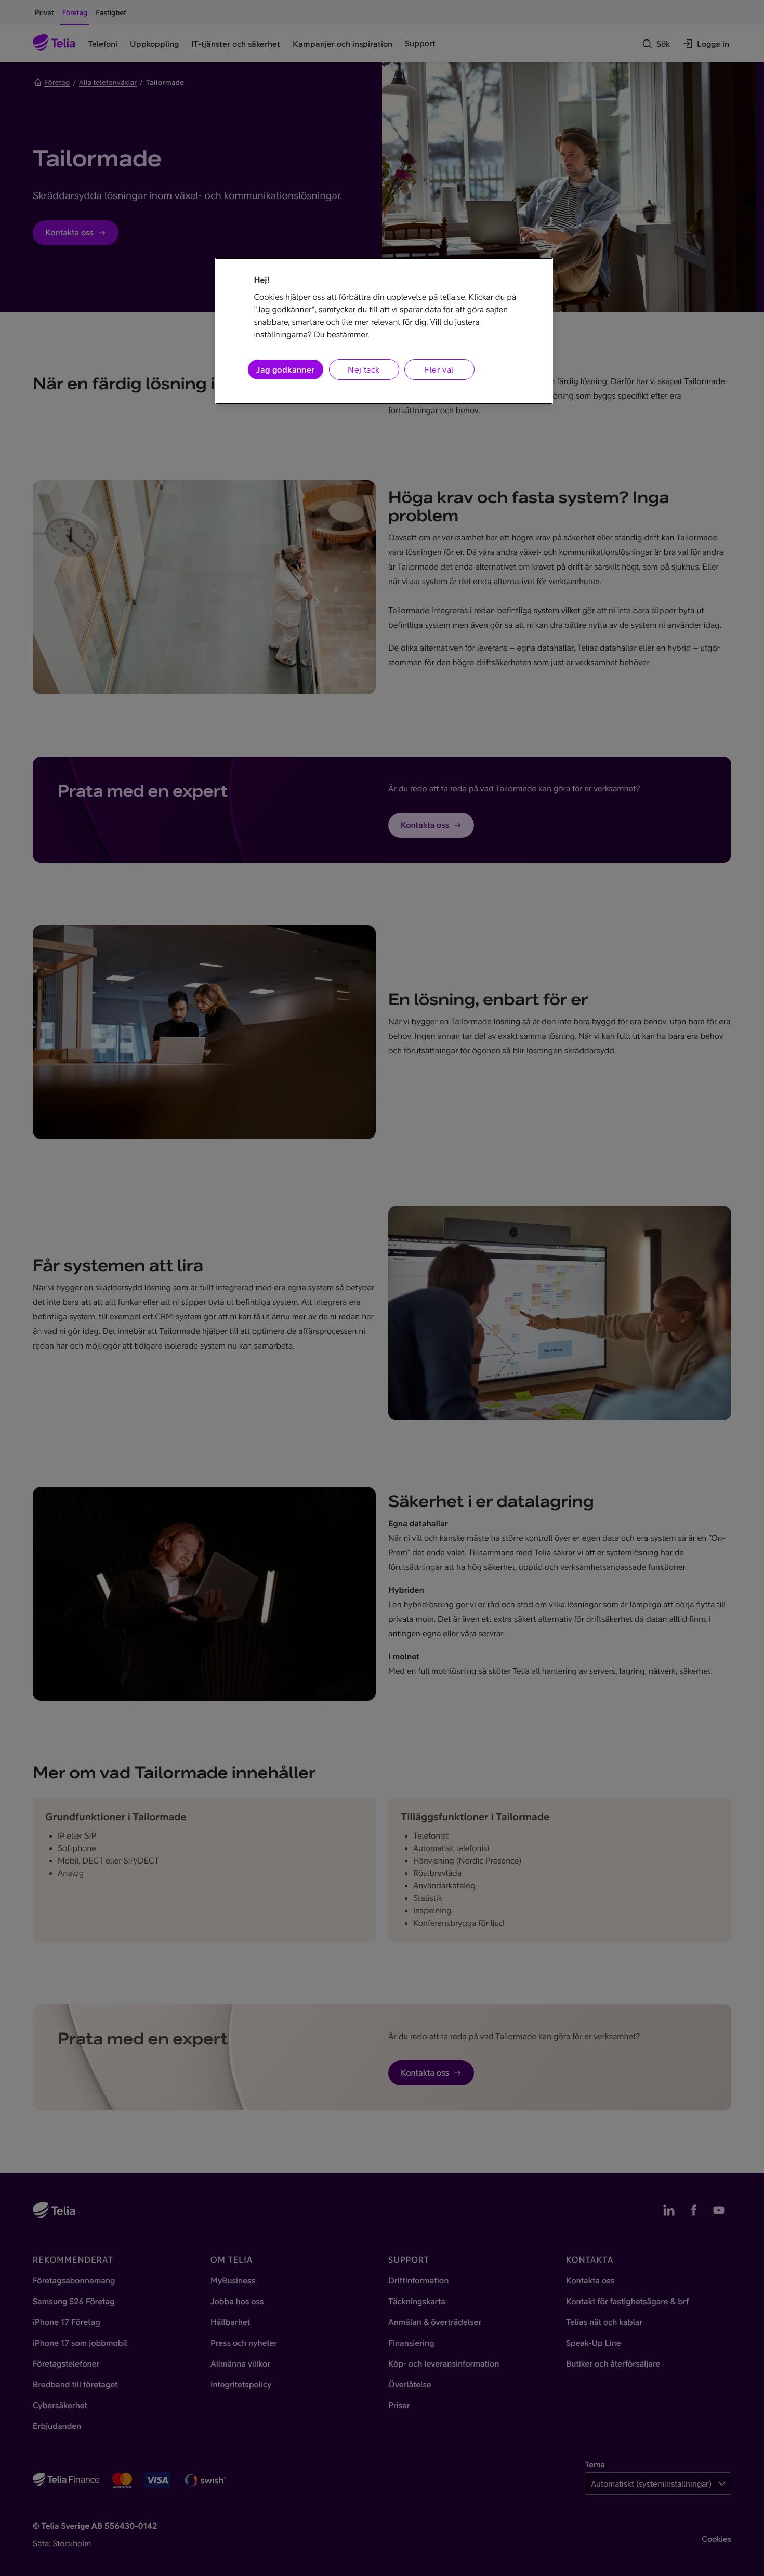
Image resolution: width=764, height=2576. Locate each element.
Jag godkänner (285, 369)
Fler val (439, 369)
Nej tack (364, 369)
